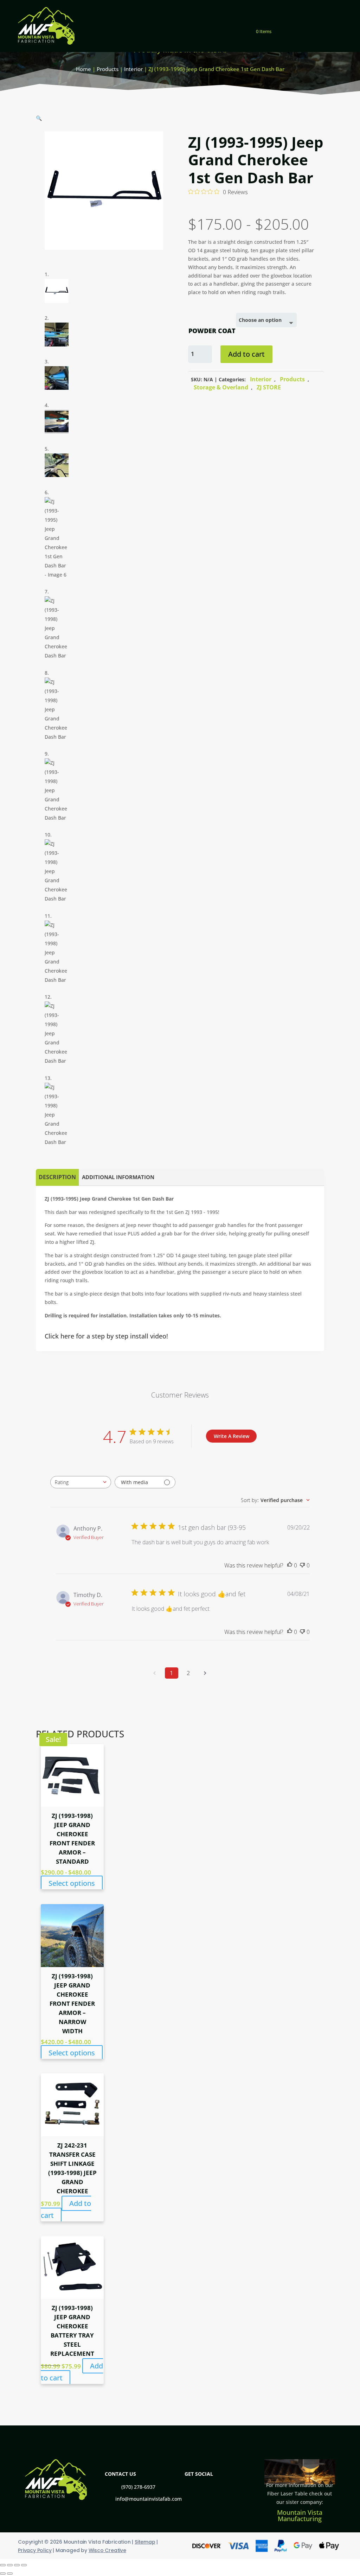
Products (108, 69)
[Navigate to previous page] (155, 1673)
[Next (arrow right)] (10, 2574)
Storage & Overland (221, 387)
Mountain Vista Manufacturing (300, 2515)
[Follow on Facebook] (310, 27)
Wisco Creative (107, 2550)
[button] (39, 118)
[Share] (17, 2565)
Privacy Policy (35, 2550)
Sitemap (145, 2542)
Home (83, 69)
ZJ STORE (269, 387)
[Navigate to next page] (205, 1673)
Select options (72, 1883)
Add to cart (246, 354)
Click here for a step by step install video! (106, 1336)
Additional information (118, 1177)
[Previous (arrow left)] (3, 2574)
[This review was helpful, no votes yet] (290, 1565)
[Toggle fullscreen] (10, 2565)
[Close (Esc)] (24, 2565)
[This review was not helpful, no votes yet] (302, 1565)
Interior (133, 69)
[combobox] (81, 1482)
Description (57, 1177)
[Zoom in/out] (3, 2565)
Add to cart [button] (66, 2209)
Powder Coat (212, 331)
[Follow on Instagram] (332, 27)
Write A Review (232, 1436)
